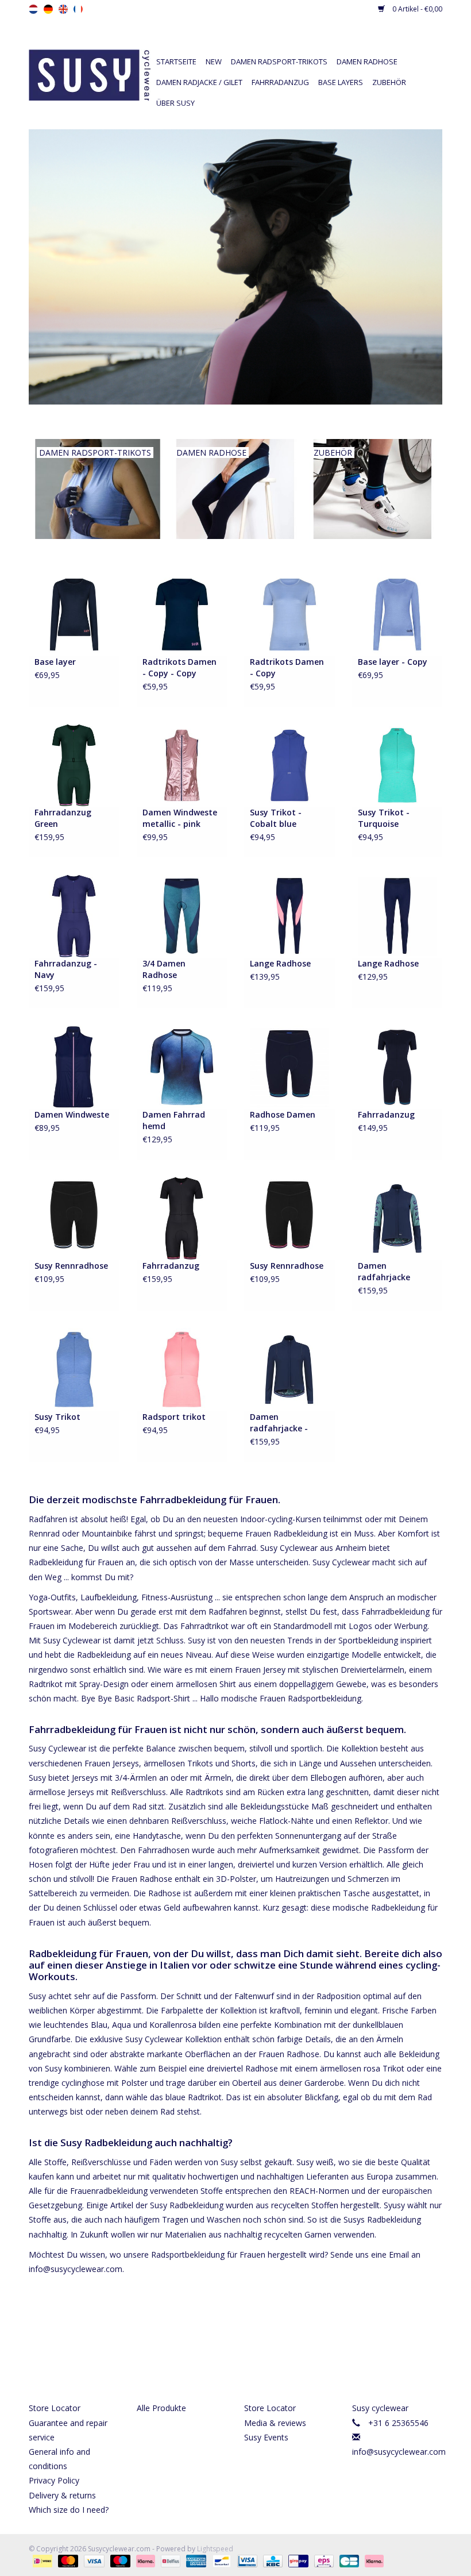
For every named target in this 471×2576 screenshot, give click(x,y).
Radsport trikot (174, 1417)
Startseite (176, 61)
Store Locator (55, 2408)
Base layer (55, 662)
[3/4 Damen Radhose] (182, 916)
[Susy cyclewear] (90, 74)
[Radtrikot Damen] (235, 267)
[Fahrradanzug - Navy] (74, 916)
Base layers (341, 82)
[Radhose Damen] (289, 1066)
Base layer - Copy (393, 662)
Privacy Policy (54, 2480)
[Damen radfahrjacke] (397, 1217)
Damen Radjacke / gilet (199, 82)
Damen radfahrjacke (384, 1271)
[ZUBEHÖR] (372, 488)
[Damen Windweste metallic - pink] (182, 765)
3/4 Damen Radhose (164, 969)
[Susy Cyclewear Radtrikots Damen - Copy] (289, 613)
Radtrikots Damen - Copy (287, 667)
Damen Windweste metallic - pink (180, 818)
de (48, 9)
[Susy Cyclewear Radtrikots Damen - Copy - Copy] (182, 613)
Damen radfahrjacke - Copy (279, 1423)
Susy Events (266, 2437)
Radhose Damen (283, 1114)
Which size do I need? (69, 2510)
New (214, 61)
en (63, 9)
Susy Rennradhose (71, 1266)
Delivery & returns (62, 2495)
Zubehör (389, 82)
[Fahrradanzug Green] (74, 765)
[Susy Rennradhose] (74, 1217)
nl (33, 9)
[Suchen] (356, 41)
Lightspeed (215, 2549)
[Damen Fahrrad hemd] (182, 1066)
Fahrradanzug (280, 82)
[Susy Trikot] (74, 1368)
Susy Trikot (57, 1417)
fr (78, 9)
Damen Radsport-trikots (279, 61)
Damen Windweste (72, 1114)
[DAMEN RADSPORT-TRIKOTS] (98, 488)
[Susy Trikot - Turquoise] (397, 765)
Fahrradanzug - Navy (66, 969)
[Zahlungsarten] (41, 2561)
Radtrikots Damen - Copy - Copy (179, 667)
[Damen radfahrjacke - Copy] (289, 1368)
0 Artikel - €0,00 (416, 9)
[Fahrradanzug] (397, 1066)
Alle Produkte (161, 2408)
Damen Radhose (367, 61)
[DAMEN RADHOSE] (235, 488)
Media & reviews (275, 2423)
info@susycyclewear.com (399, 2452)
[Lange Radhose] (289, 916)
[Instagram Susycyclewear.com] (256, 2357)
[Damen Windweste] (74, 1066)
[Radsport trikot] (182, 1368)
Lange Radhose (280, 963)
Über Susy (175, 103)
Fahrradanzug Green (63, 818)
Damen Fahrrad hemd (174, 1120)
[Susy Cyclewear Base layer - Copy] (397, 613)
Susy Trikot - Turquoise (384, 818)
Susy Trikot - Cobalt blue (276, 818)
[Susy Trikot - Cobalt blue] (289, 765)
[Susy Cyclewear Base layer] (74, 613)
